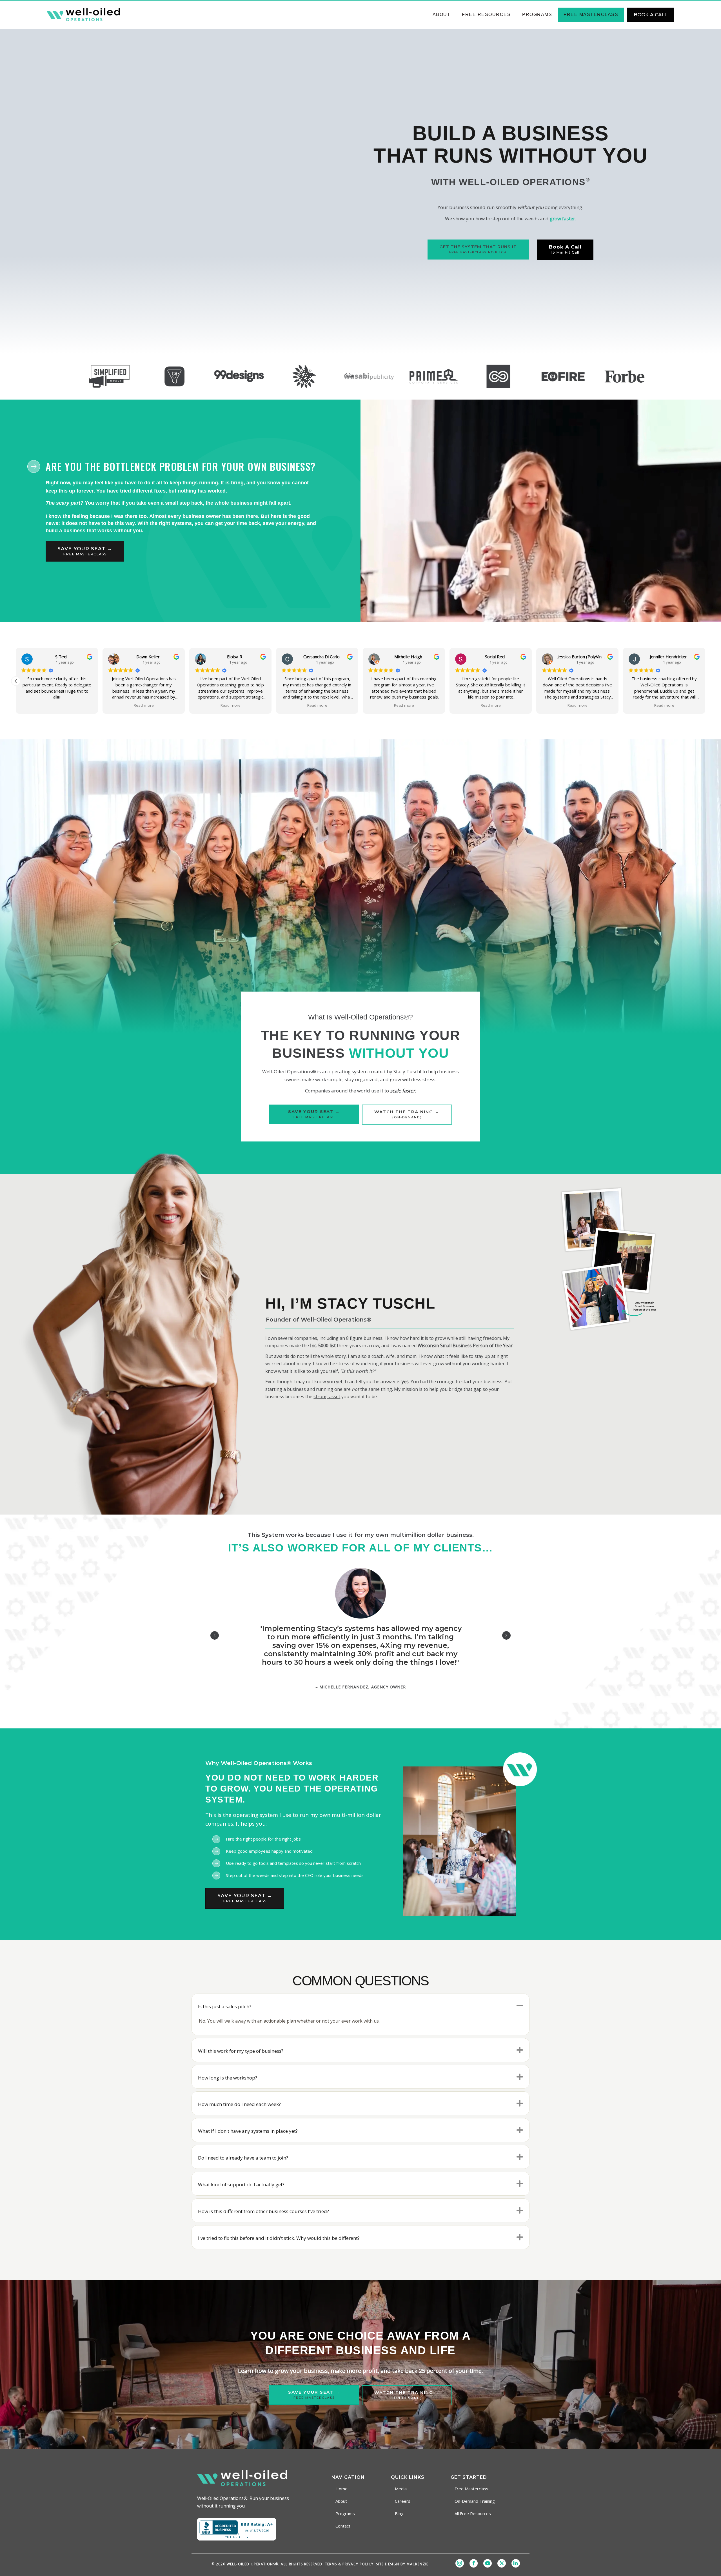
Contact (343, 2526)
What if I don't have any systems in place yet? (248, 2131)
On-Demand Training (475, 2501)
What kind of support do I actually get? (241, 2184)
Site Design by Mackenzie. (403, 2564)
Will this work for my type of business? (241, 2051)
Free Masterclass (591, 15)
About (442, 15)
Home (341, 2489)
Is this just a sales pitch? (225, 2006)
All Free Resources (473, 2513)
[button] (705, 681)
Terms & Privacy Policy (349, 2564)
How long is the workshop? (228, 2078)
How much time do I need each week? (239, 2104)
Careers (403, 2501)
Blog (399, 2513)
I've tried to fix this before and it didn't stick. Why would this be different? (279, 2238)
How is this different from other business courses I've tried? (263, 2211)
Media (401, 2489)
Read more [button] (57, 705)
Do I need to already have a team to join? (243, 2158)
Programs (537, 15)
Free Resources (486, 15)
